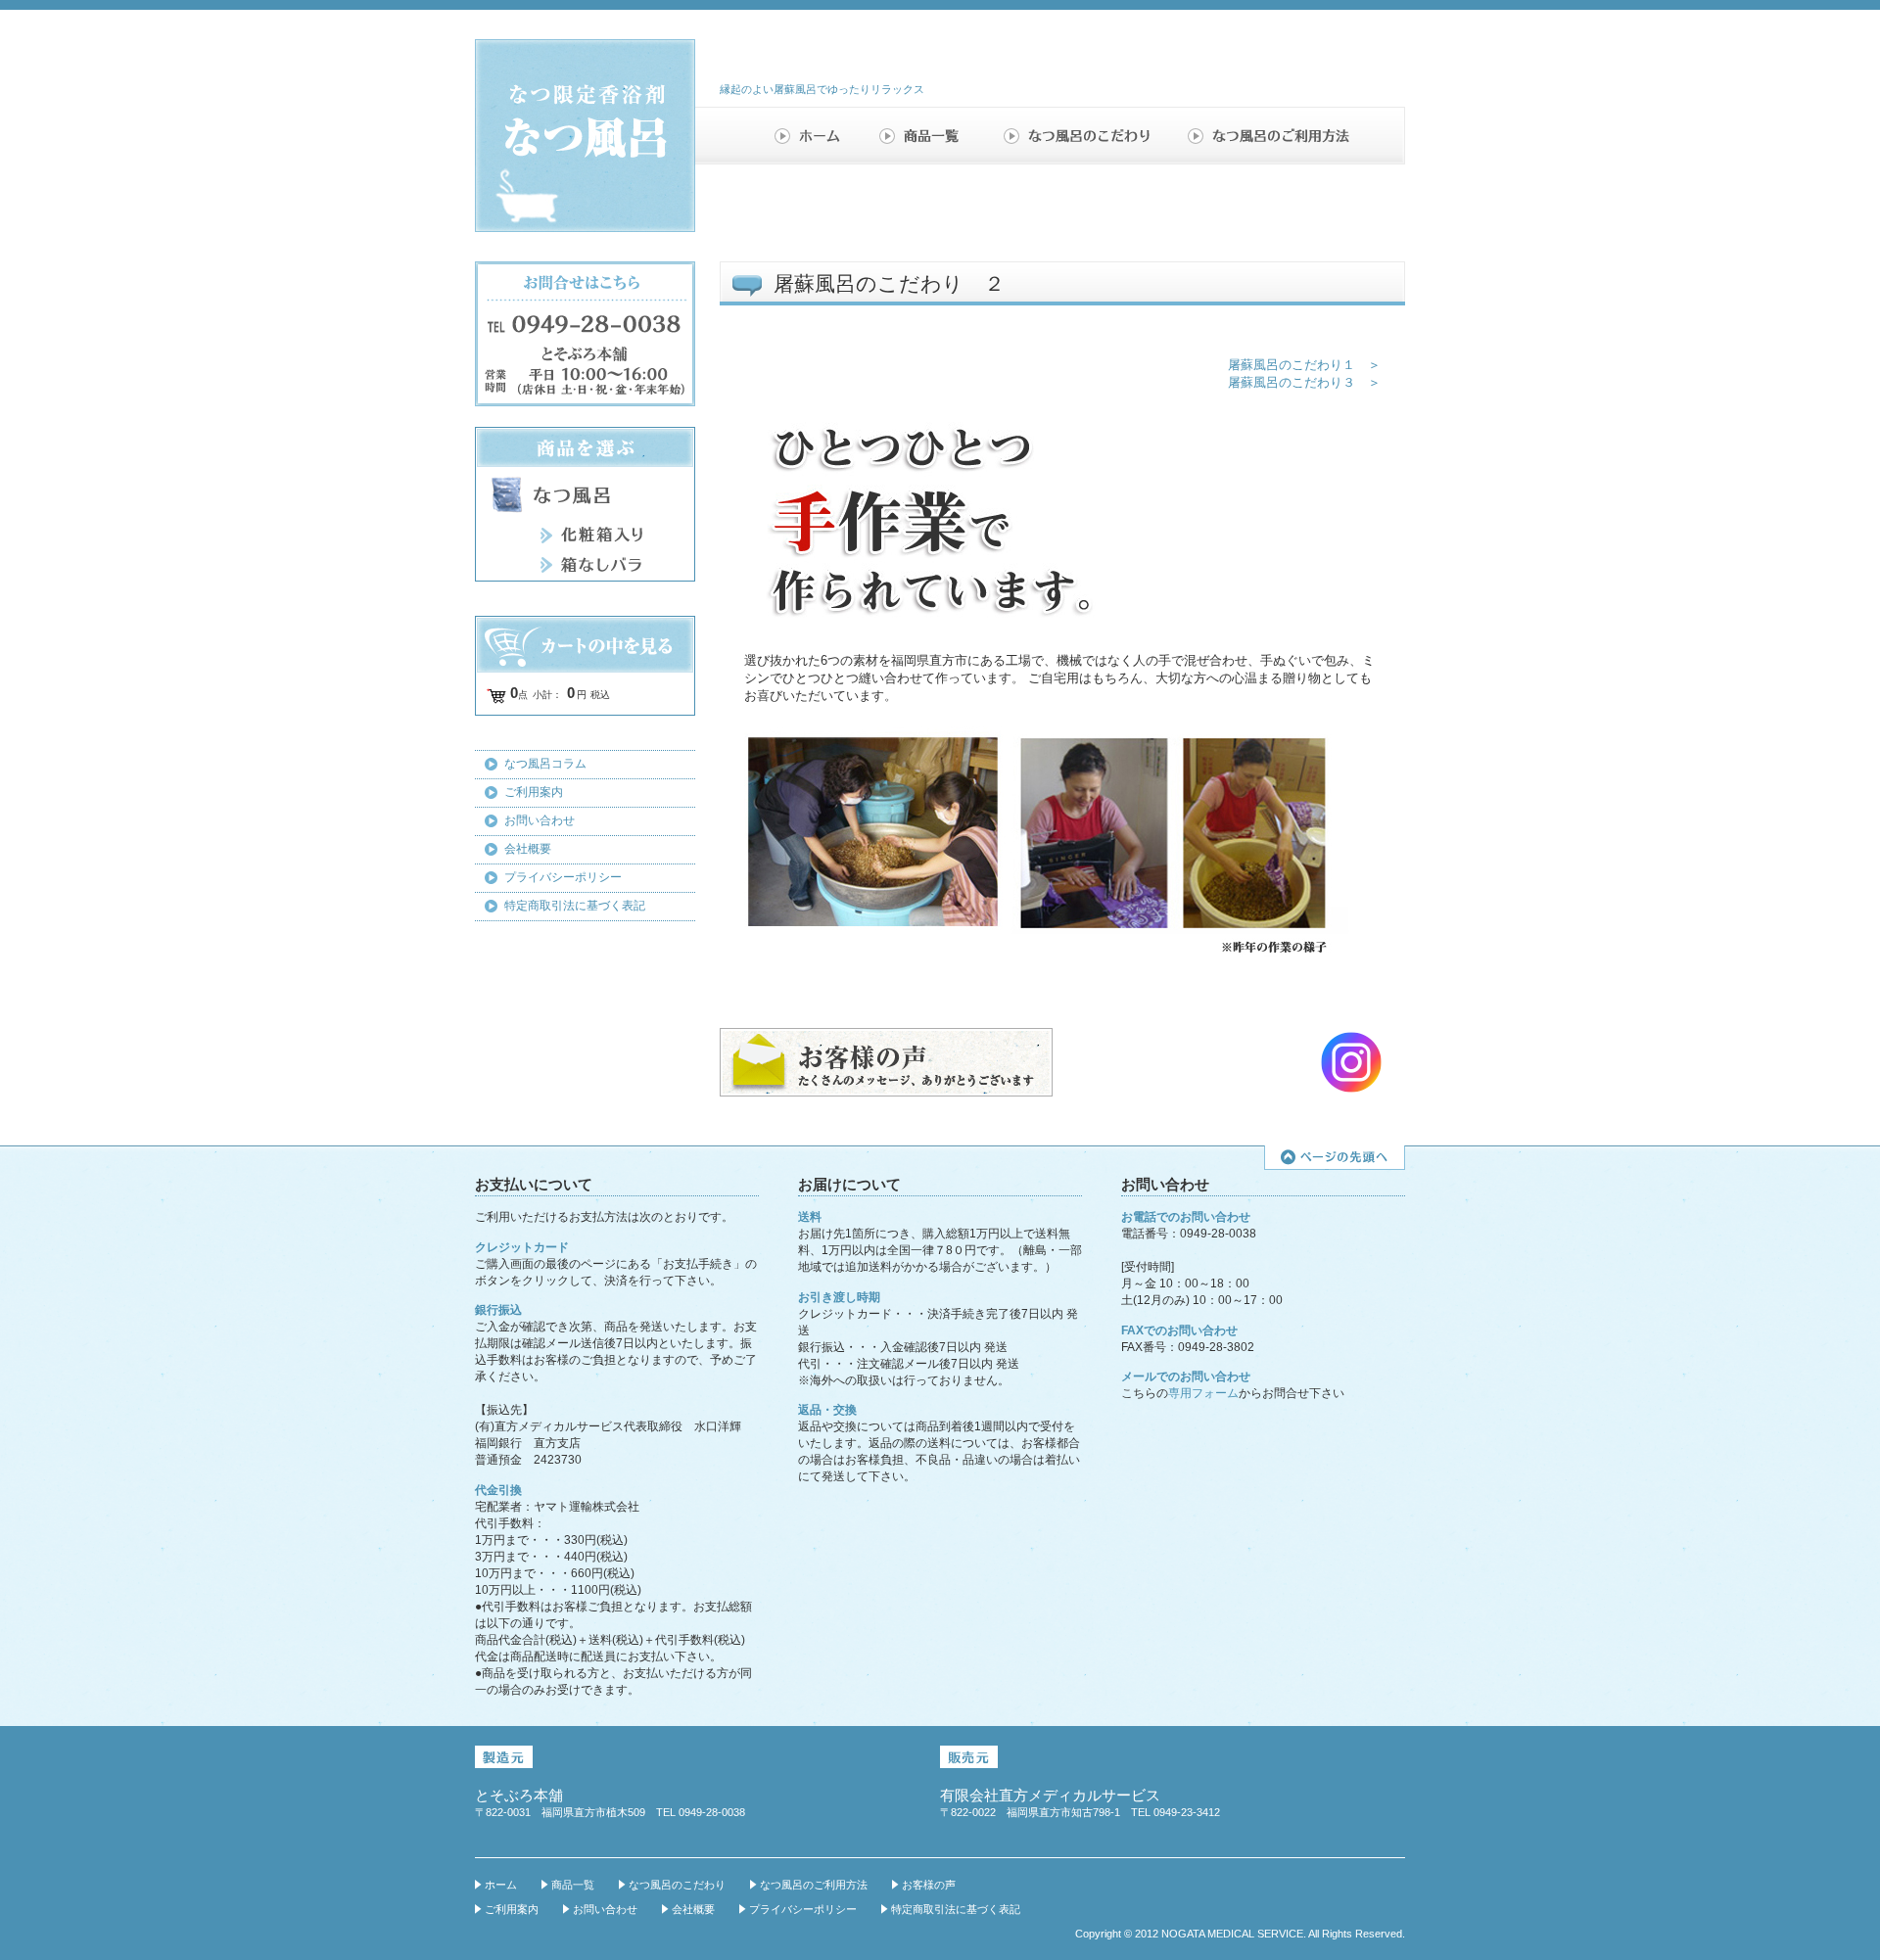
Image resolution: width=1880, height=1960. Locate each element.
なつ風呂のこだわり (1080, 136)
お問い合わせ (540, 820)
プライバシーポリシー (563, 877)
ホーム (813, 136)
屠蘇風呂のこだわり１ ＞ (1304, 365)
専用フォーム (1203, 1393)
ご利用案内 (534, 792)
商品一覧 (926, 136)
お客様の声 (929, 1885)
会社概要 (528, 849)
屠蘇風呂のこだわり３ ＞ (1304, 382)
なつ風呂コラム (545, 764)
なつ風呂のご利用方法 (1269, 136)
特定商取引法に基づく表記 (575, 906)
